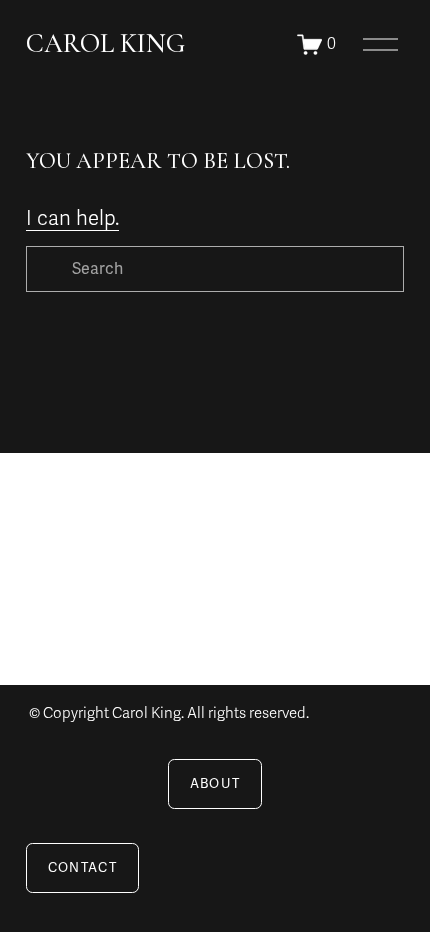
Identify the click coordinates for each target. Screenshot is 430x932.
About (215, 784)
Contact (82, 868)
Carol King (105, 43)
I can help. (72, 218)
